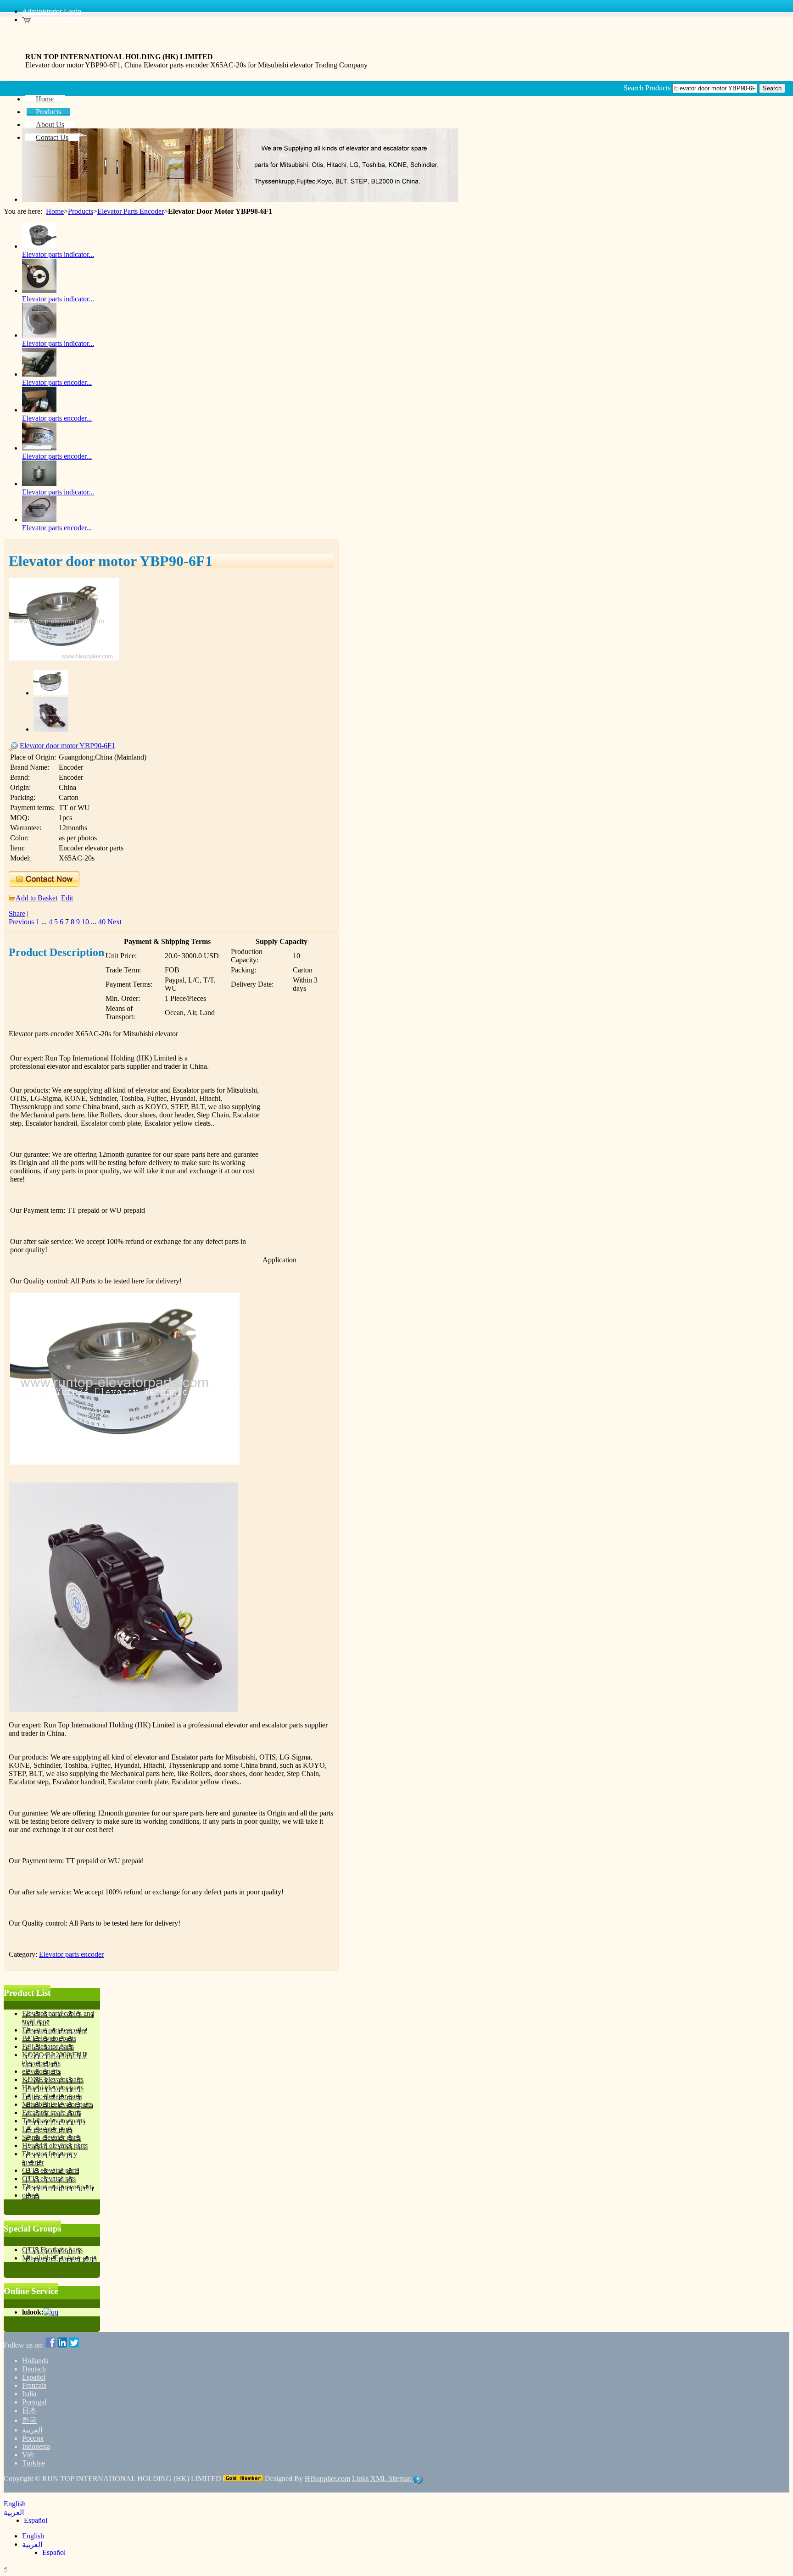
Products (81, 211)
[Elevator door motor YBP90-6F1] (64, 658)
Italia (29, 2394)
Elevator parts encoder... (57, 382)
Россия (33, 2438)
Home (55, 211)
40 (102, 922)
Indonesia (36, 2446)
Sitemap (401, 2479)
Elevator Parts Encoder (131, 211)
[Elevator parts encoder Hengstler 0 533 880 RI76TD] (39, 448)
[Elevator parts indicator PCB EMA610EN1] (39, 246)
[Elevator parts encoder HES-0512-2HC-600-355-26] (39, 519)
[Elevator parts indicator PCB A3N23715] (39, 291)
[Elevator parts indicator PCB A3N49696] (39, 484)
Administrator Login (52, 11)
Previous (21, 922)
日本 (29, 2411)
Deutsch (34, 2369)
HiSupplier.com (327, 2479)
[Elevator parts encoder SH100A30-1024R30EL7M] (39, 374)
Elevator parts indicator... (58, 254)
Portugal (34, 2402)
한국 (29, 2420)
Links (361, 2479)
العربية (32, 2430)
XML (379, 2479)
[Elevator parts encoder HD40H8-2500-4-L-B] (39, 410)
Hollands (35, 2361)
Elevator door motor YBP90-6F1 (67, 746)
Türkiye (34, 2463)
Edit (67, 898)
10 (85, 922)
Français (34, 2385)
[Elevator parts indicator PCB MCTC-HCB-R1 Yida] (39, 335)
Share (17, 913)
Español (34, 2377)
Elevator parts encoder (71, 1954)
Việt (28, 2455)
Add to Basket (36, 898)
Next (114, 922)
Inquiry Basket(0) (58, 19)
